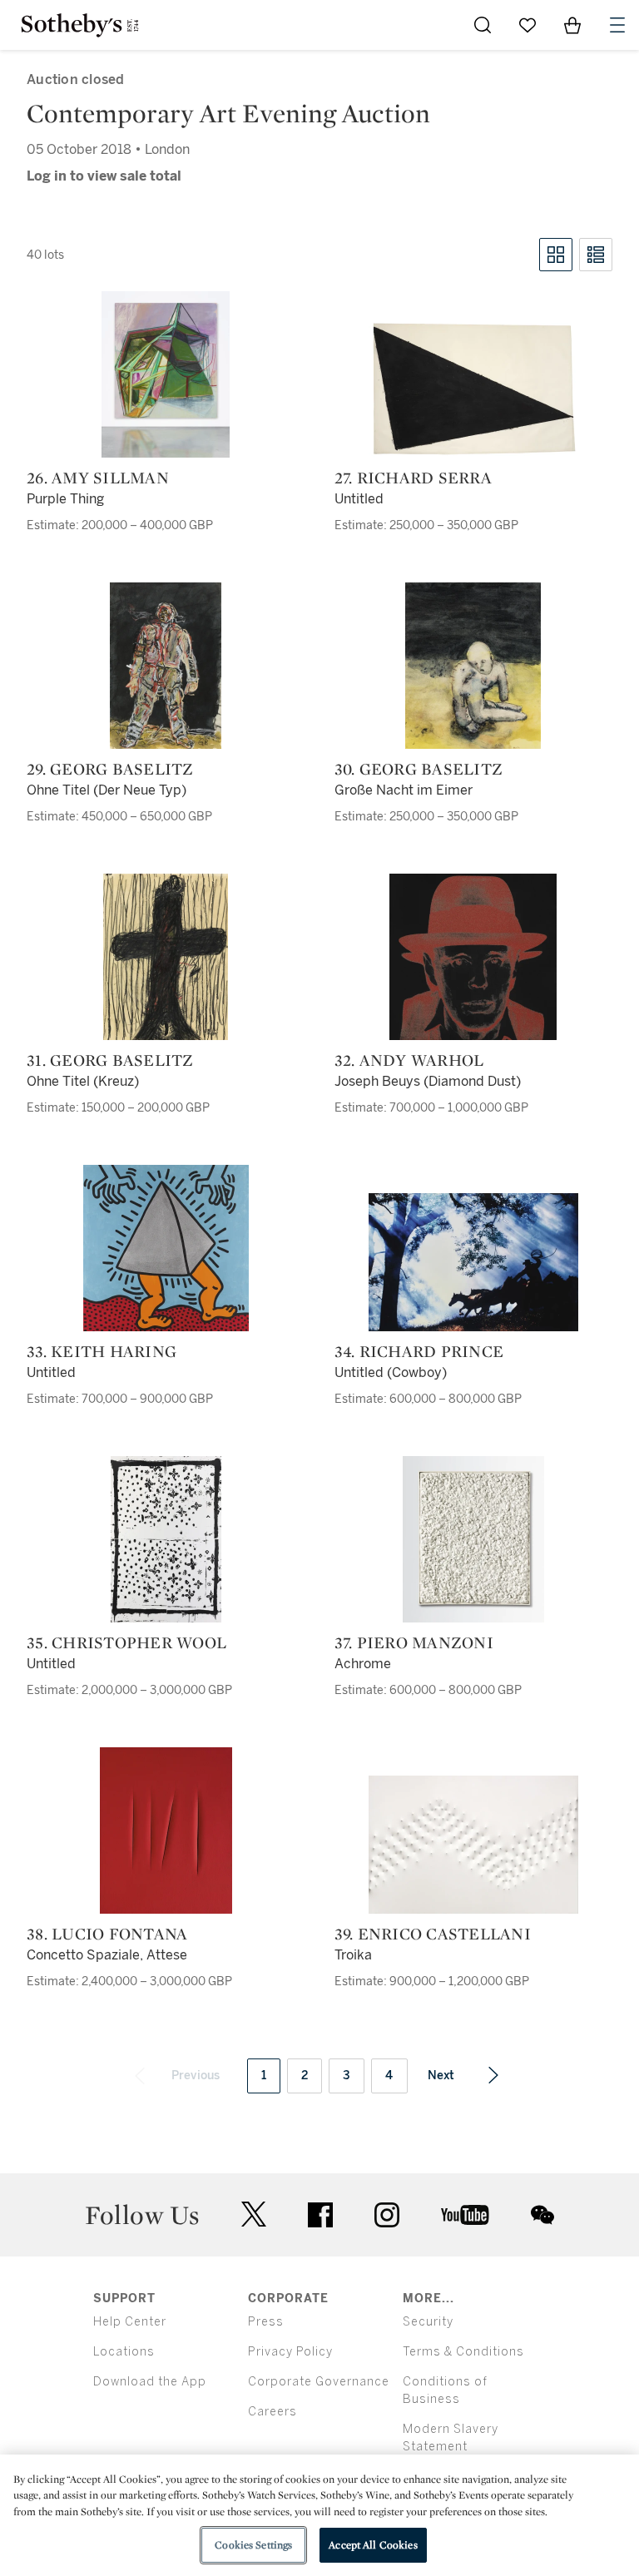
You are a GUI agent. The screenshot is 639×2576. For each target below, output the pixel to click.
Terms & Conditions (463, 2352)
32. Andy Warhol (409, 1060)
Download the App (150, 2382)
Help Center (130, 2322)
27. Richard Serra (413, 478)
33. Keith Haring (102, 1351)
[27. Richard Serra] (473, 389)
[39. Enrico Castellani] (473, 1845)
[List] (596, 255)
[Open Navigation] (617, 25)
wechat (542, 2215)
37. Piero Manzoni (414, 1642)
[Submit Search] (483, 25)
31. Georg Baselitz (110, 1060)
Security (428, 2322)
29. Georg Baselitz (110, 769)
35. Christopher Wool (126, 1642)
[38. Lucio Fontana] (166, 1830)
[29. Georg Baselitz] (166, 666)
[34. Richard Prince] (473, 1262)
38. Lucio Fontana (107, 1934)
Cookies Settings (253, 2545)
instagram (387, 2215)
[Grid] (556, 255)
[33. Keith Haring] (166, 1248)
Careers (272, 2412)
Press (266, 2322)
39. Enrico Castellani (433, 1934)
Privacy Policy (290, 2352)
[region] (319, 2515)
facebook (320, 2215)
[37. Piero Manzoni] (473, 1539)
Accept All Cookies (373, 2545)
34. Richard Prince (419, 1351)
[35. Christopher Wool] (166, 1539)
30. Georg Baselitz (419, 769)
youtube (465, 2215)
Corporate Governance (319, 2382)
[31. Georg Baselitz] (166, 957)
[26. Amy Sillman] (166, 374)
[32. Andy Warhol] (473, 957)
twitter (254, 2214)
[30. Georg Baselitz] (473, 666)
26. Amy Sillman (98, 478)
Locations (124, 2352)
